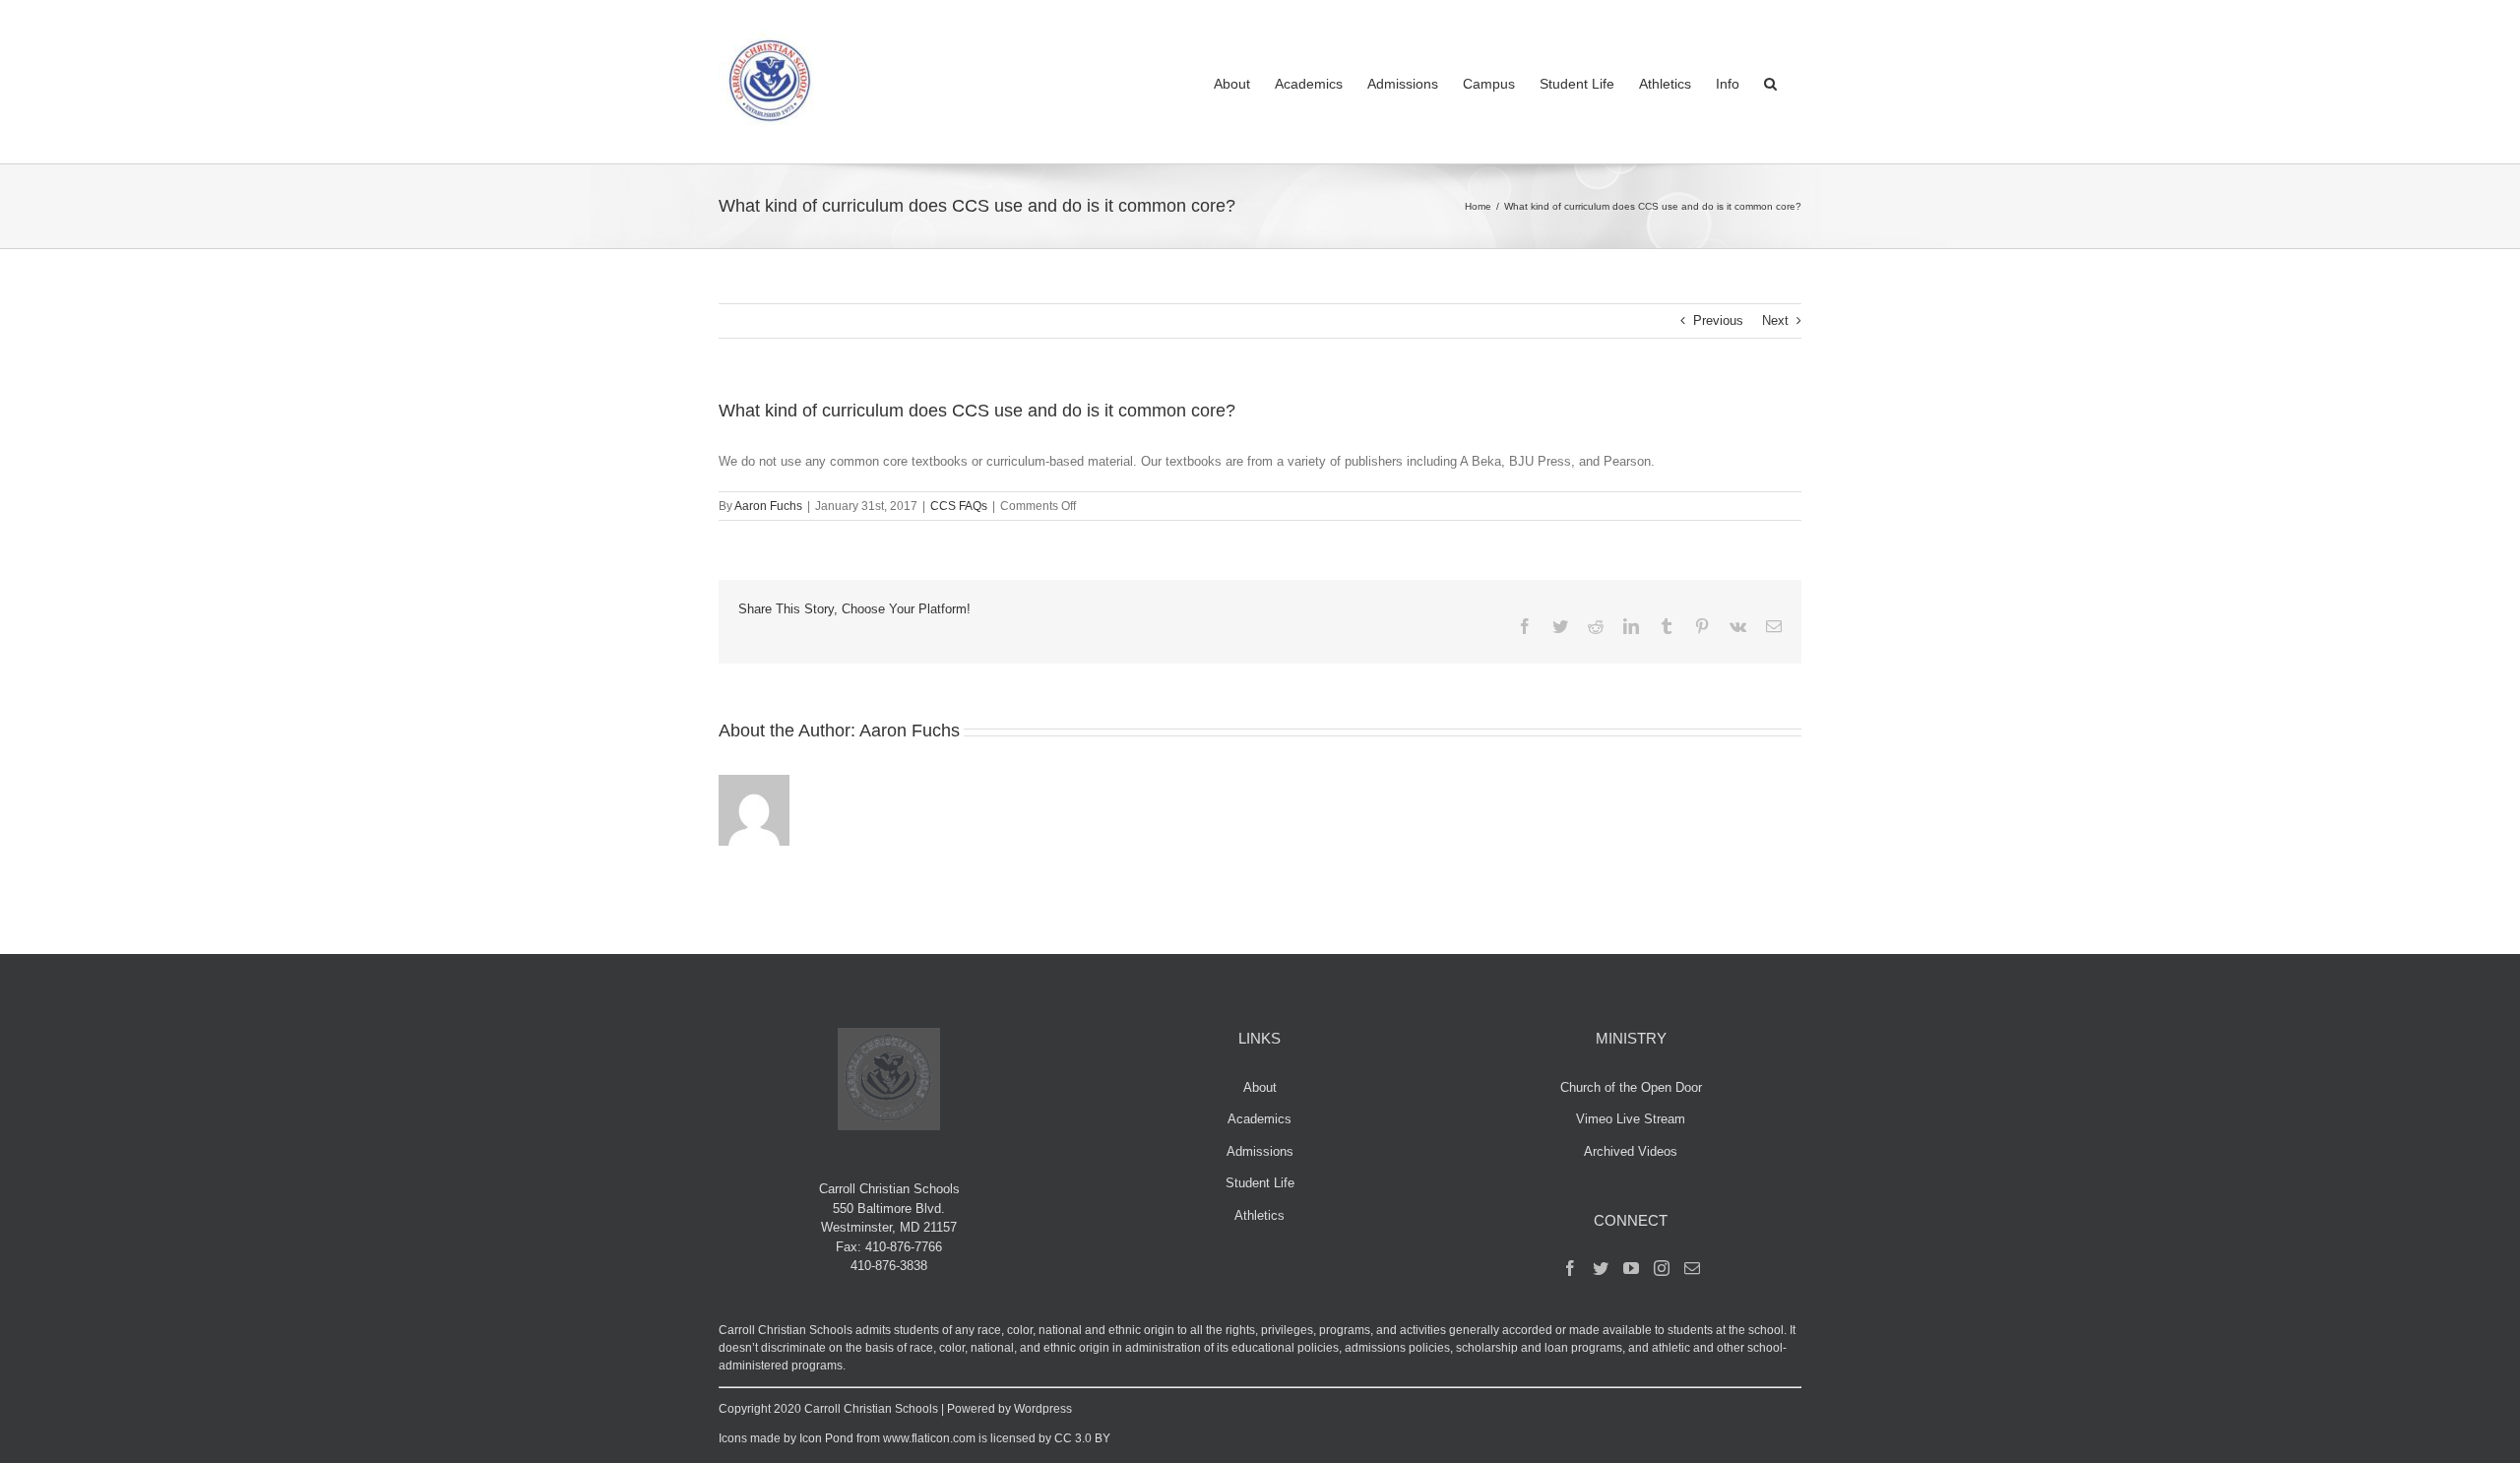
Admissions (1260, 1151)
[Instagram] (1662, 1268)
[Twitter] (1601, 1268)
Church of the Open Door (1631, 1087)
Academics (1260, 1119)
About (1260, 1087)
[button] (1770, 82)
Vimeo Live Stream (1631, 1119)
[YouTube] (1631, 1268)
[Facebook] (1570, 1268)
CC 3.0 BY (1082, 1438)
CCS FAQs (959, 506)
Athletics (1260, 1215)
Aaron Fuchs (768, 506)
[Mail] (1692, 1268)
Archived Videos (1631, 1151)
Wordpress (1043, 1409)
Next (1775, 320)
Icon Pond (826, 1438)
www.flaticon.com (929, 1438)
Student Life (1260, 1183)
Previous (1718, 320)
